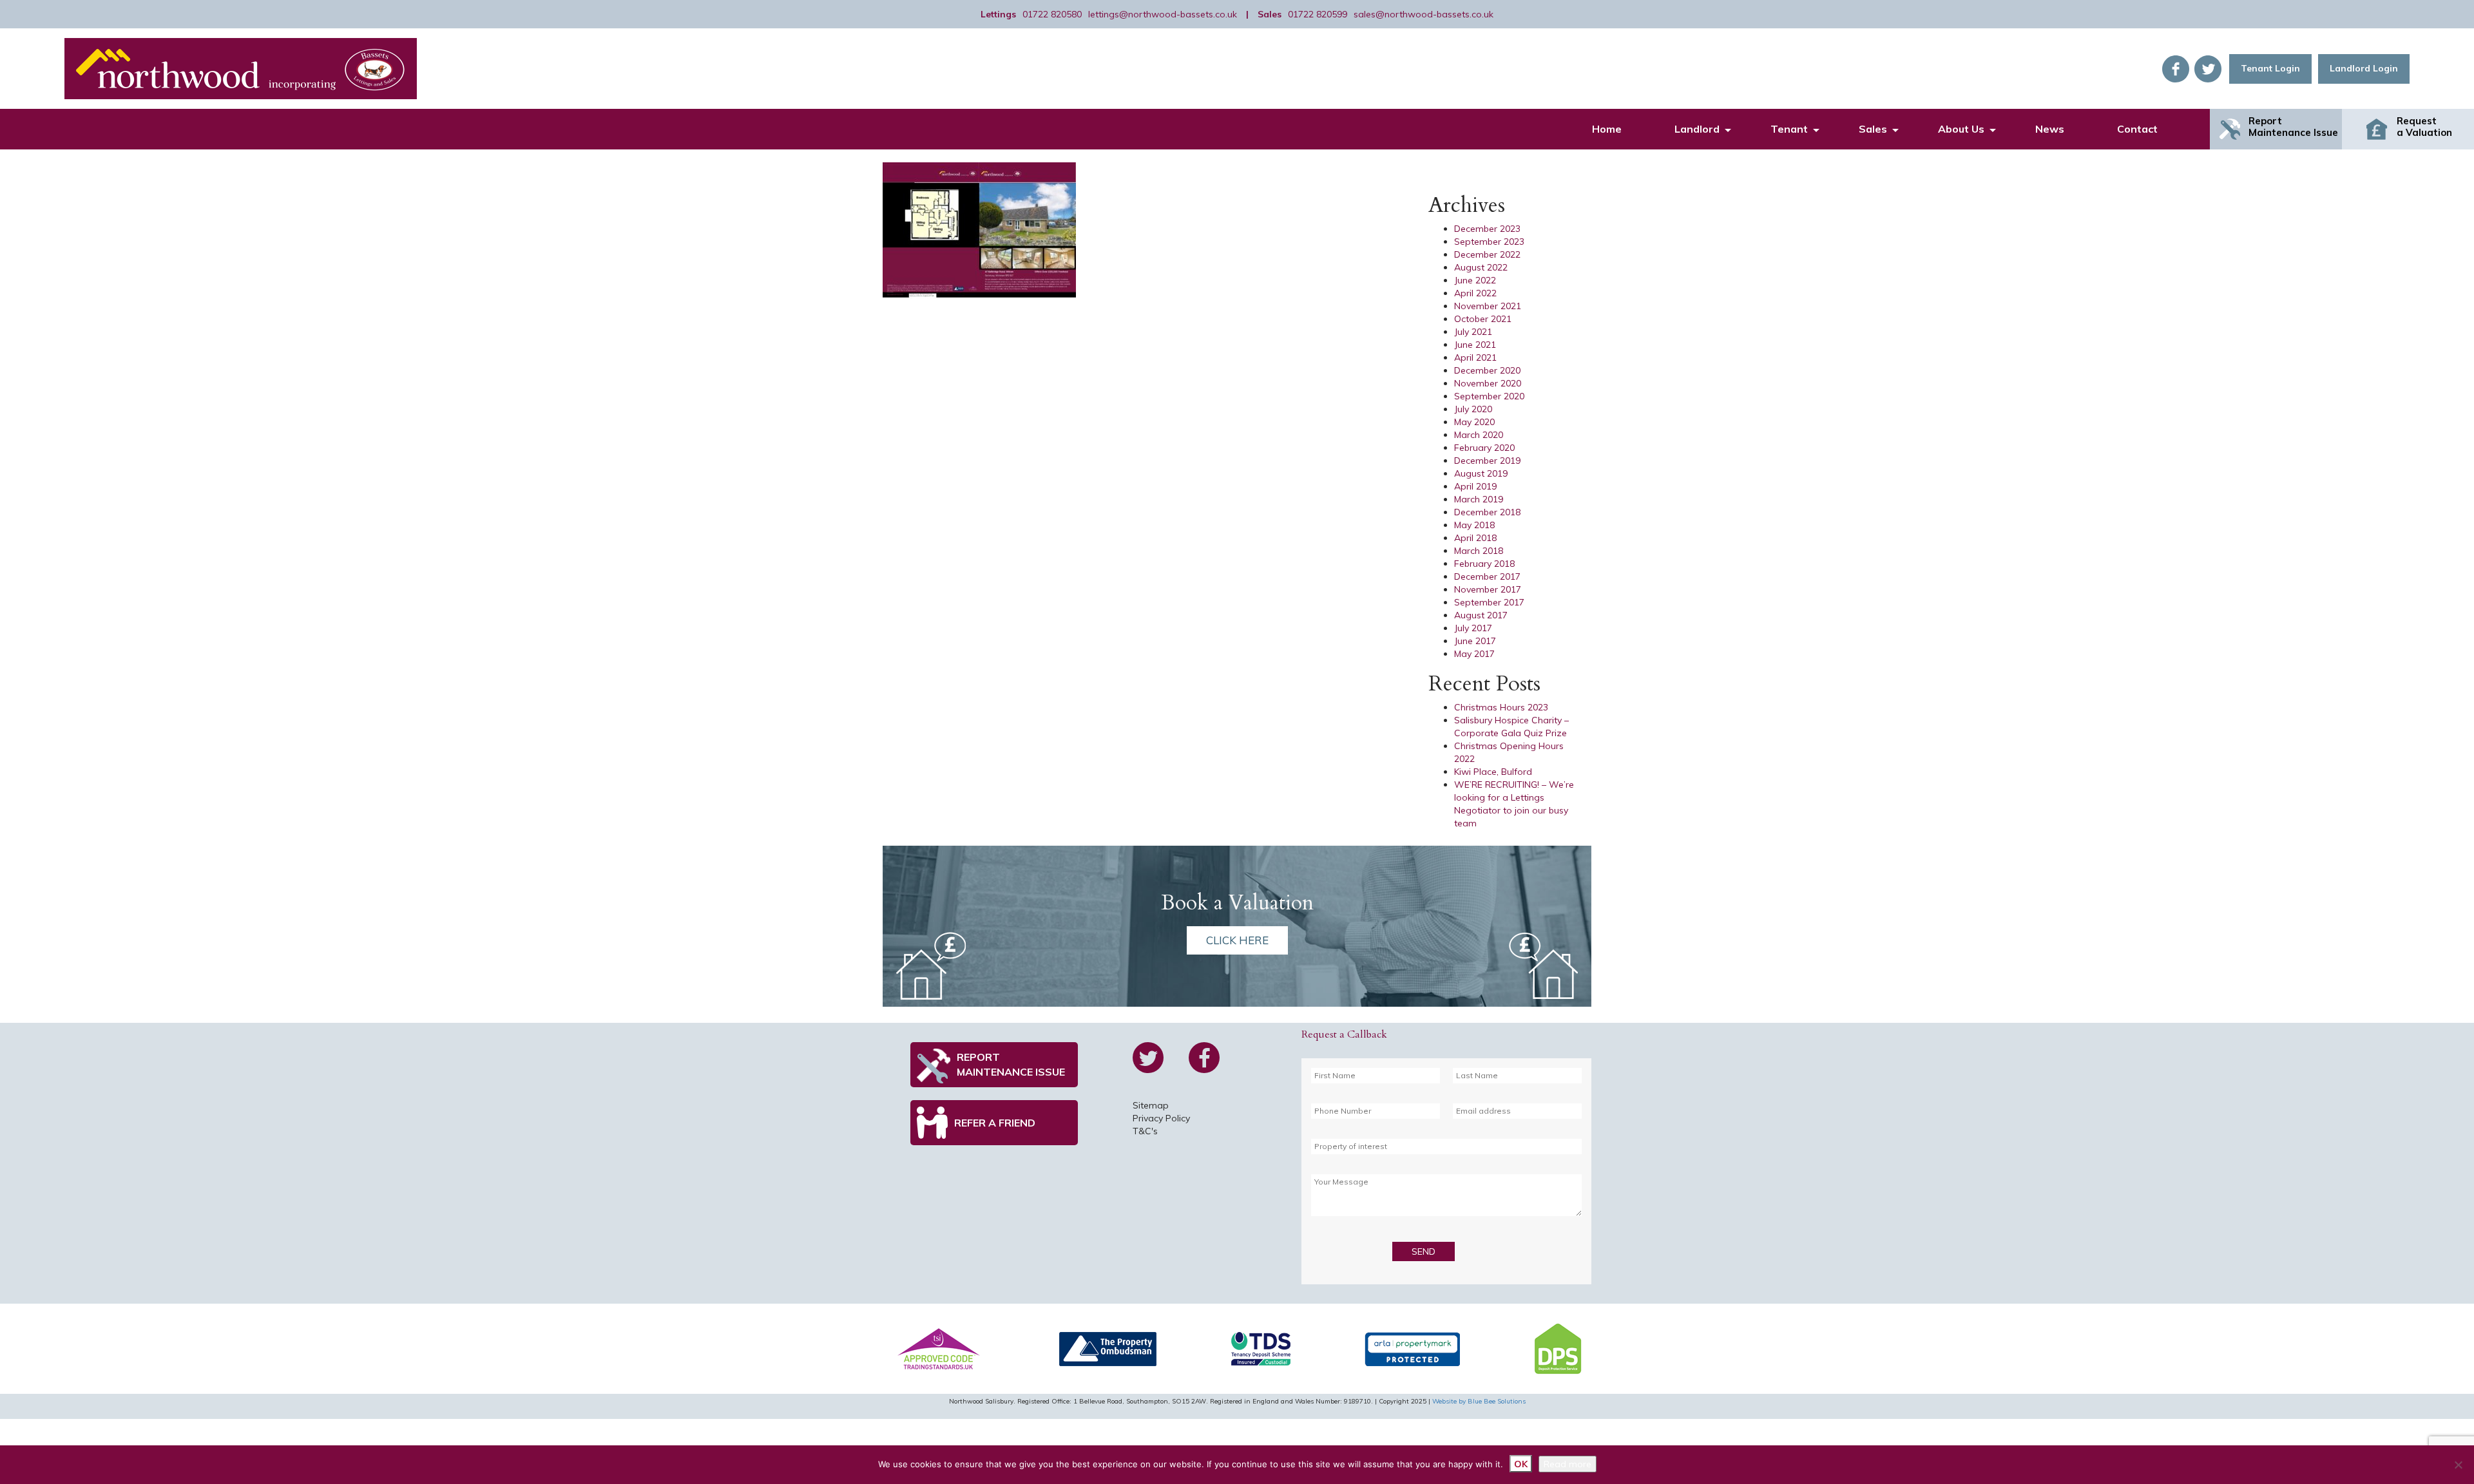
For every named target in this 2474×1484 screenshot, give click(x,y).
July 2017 (1473, 628)
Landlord (1697, 129)
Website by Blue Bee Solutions (1479, 1401)
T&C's (1145, 1131)
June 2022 (1475, 280)
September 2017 (1489, 602)
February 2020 (1484, 448)
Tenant (1789, 129)
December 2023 (1487, 229)
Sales (1873, 129)
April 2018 (1475, 538)
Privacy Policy (1161, 1118)
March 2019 (1479, 499)
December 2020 (1487, 370)
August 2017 (1481, 615)
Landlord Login (2364, 68)
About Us (1961, 129)
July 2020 (1473, 409)
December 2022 (1487, 254)
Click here (1237, 940)
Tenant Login (2270, 68)
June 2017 (1475, 641)
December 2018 (1487, 512)
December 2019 (1487, 461)
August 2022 (1481, 267)
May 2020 (1474, 422)
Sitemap (1151, 1105)
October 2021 (1483, 319)
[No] (2458, 1465)
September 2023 (1489, 242)
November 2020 (1488, 383)
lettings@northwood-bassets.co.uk (1163, 14)
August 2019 (1481, 473)
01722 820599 (1318, 14)
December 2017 (1487, 576)
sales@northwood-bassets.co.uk (1424, 14)
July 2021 (1473, 332)
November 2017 (1488, 589)
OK (1521, 1464)
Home (1607, 129)
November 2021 (1488, 306)
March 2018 (1479, 551)
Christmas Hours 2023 (1501, 707)
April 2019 (1475, 486)
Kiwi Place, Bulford (1493, 772)
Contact (2137, 129)
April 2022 (1475, 293)
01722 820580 (1052, 14)
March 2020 (1479, 435)
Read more (1568, 1464)
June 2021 (1475, 345)
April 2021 (1475, 357)
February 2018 (1484, 564)
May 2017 (1474, 654)
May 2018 (1474, 525)
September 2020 (1489, 396)
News (2050, 129)
